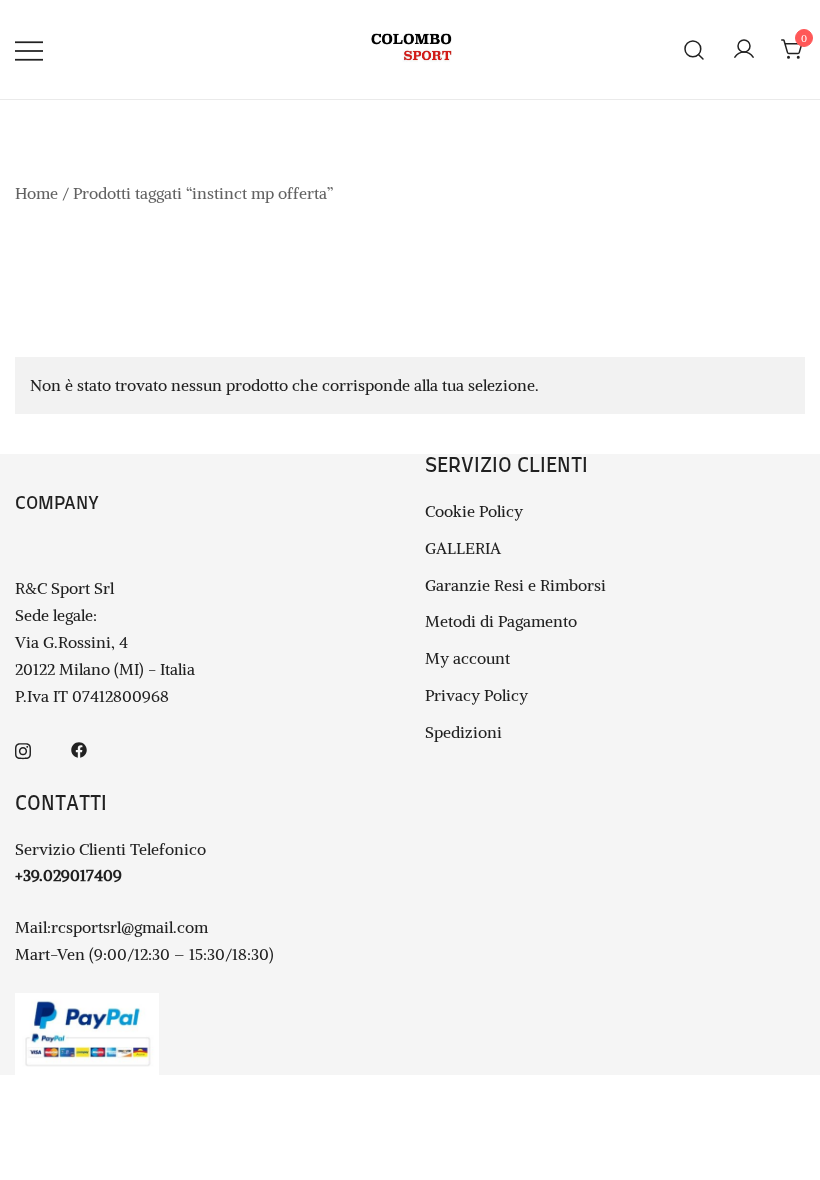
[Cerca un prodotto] (694, 49)
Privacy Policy (476, 695)
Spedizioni (463, 732)
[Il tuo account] (744, 50)
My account (467, 658)
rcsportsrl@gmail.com (129, 927)
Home (36, 193)
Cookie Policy (474, 511)
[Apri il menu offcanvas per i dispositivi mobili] (29, 49)
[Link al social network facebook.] (79, 748)
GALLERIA (463, 548)
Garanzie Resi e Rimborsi (515, 585)
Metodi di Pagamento (501, 621)
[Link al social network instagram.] (23, 748)
